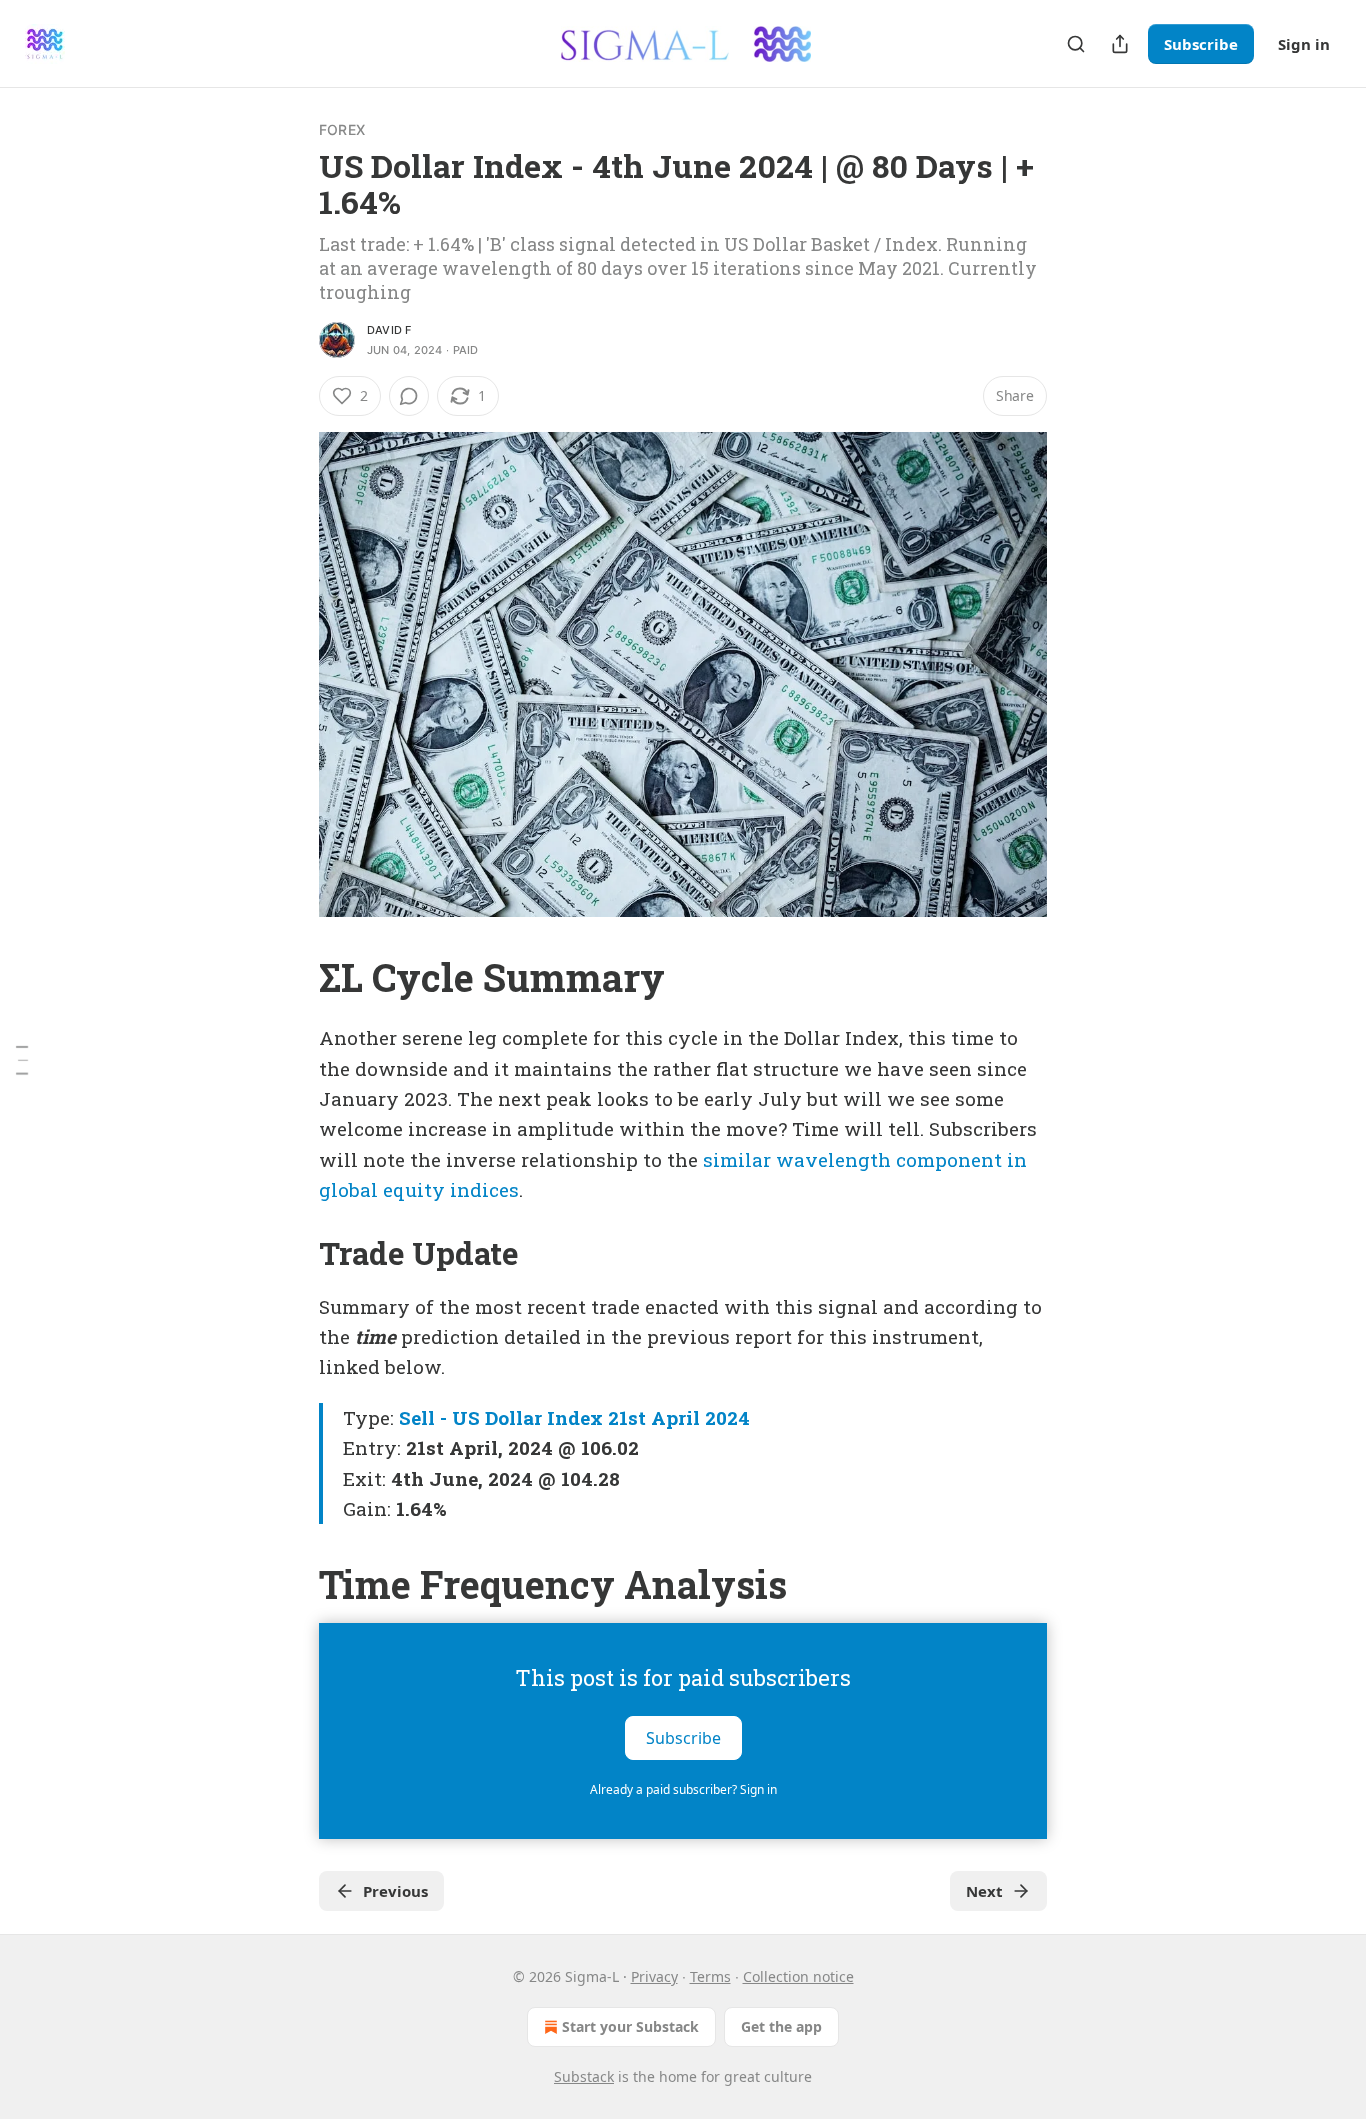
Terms (710, 1976)
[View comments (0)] (409, 396)
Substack (584, 2076)
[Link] (291, 977)
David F (389, 330)
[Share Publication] (1120, 44)
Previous (395, 1891)
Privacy (654, 1976)
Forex (342, 129)
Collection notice (798, 1976)
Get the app (781, 2026)
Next (984, 1891)
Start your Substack (630, 2026)
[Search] (1076, 44)
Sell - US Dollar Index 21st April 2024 (574, 1417)
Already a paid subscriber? (683, 1789)
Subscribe (1201, 44)
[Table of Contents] (22, 1060)
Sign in (1304, 44)
